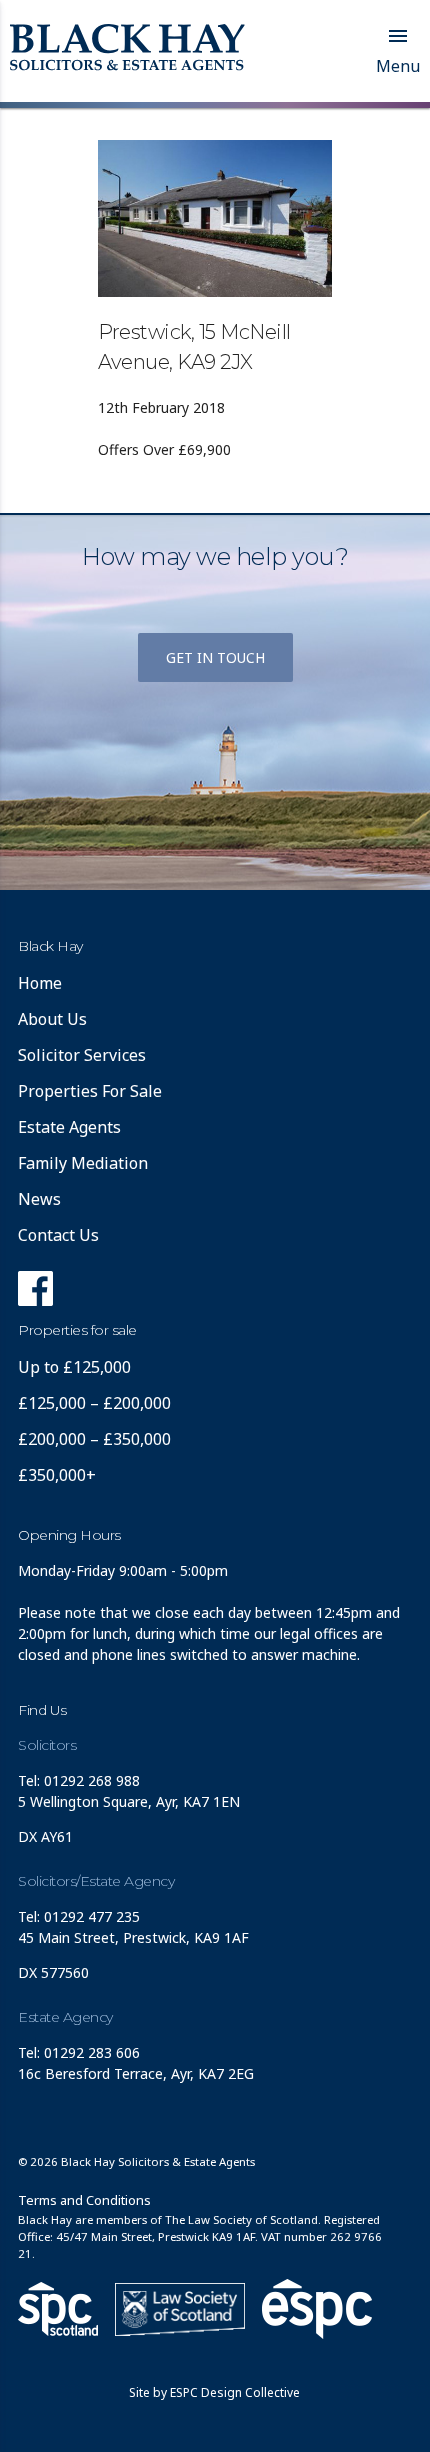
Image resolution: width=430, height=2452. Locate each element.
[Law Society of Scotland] (180, 2309)
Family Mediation (83, 1163)
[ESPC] (58, 2309)
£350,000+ (57, 1475)
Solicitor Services (82, 1055)
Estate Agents (69, 1127)
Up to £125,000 (74, 1367)
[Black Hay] (127, 49)
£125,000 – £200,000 (94, 1403)
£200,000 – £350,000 (94, 1439)
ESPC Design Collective (235, 2392)
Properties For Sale (90, 1091)
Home (40, 983)
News (39, 1199)
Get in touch (215, 657)
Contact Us (58, 1235)
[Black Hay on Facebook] (35, 1294)
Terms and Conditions (84, 2200)
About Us (52, 1019)
